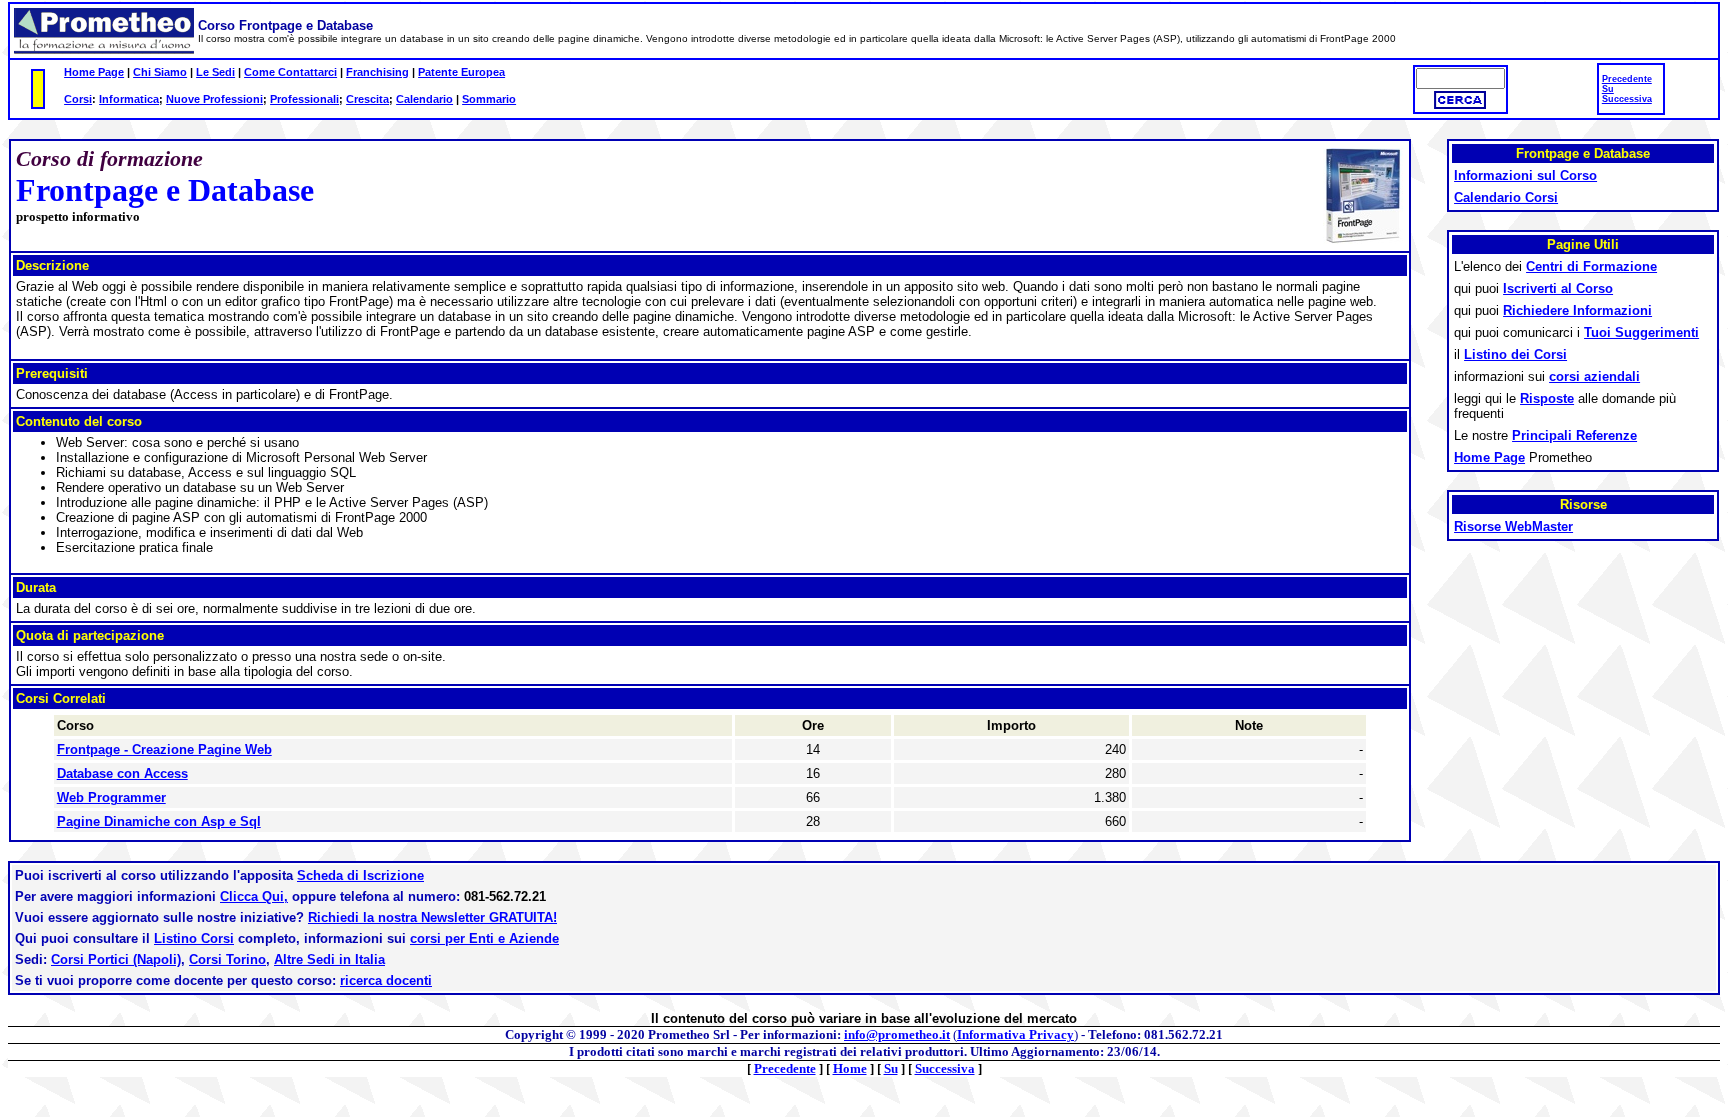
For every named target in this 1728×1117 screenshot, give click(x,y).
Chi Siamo (160, 72)
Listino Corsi (194, 938)
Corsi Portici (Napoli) (116, 959)
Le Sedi (215, 72)
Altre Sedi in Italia (329, 959)
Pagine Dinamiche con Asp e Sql (159, 821)
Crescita (367, 99)
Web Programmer (111, 797)
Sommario (489, 99)
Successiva (1627, 99)
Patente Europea (461, 72)
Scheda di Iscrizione (360, 875)
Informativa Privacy (1015, 1034)
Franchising (377, 72)
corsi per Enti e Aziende (484, 938)
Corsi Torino (227, 959)
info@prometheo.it (897, 1034)
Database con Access (122, 773)
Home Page (94, 72)
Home (850, 1068)
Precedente (1627, 79)
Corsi (78, 99)
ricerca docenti (386, 980)
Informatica (129, 99)
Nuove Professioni (214, 99)
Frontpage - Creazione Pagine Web (164, 749)
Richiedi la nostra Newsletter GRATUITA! (432, 917)
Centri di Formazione (1591, 266)
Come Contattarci (290, 72)
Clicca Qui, (254, 896)
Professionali (304, 99)
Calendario (424, 99)
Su (1608, 89)
